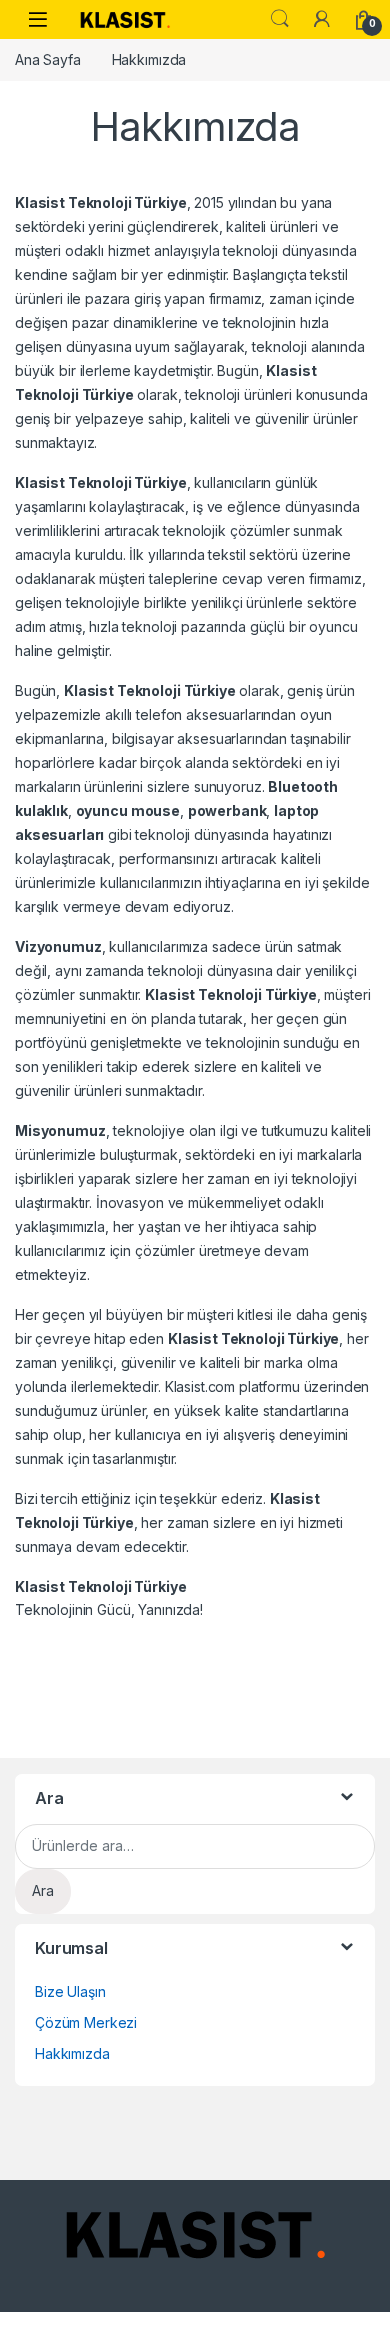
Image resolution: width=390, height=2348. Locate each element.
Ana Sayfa (48, 59)
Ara (280, 19)
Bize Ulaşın (70, 1991)
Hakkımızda (72, 2053)
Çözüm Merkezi (86, 2022)
